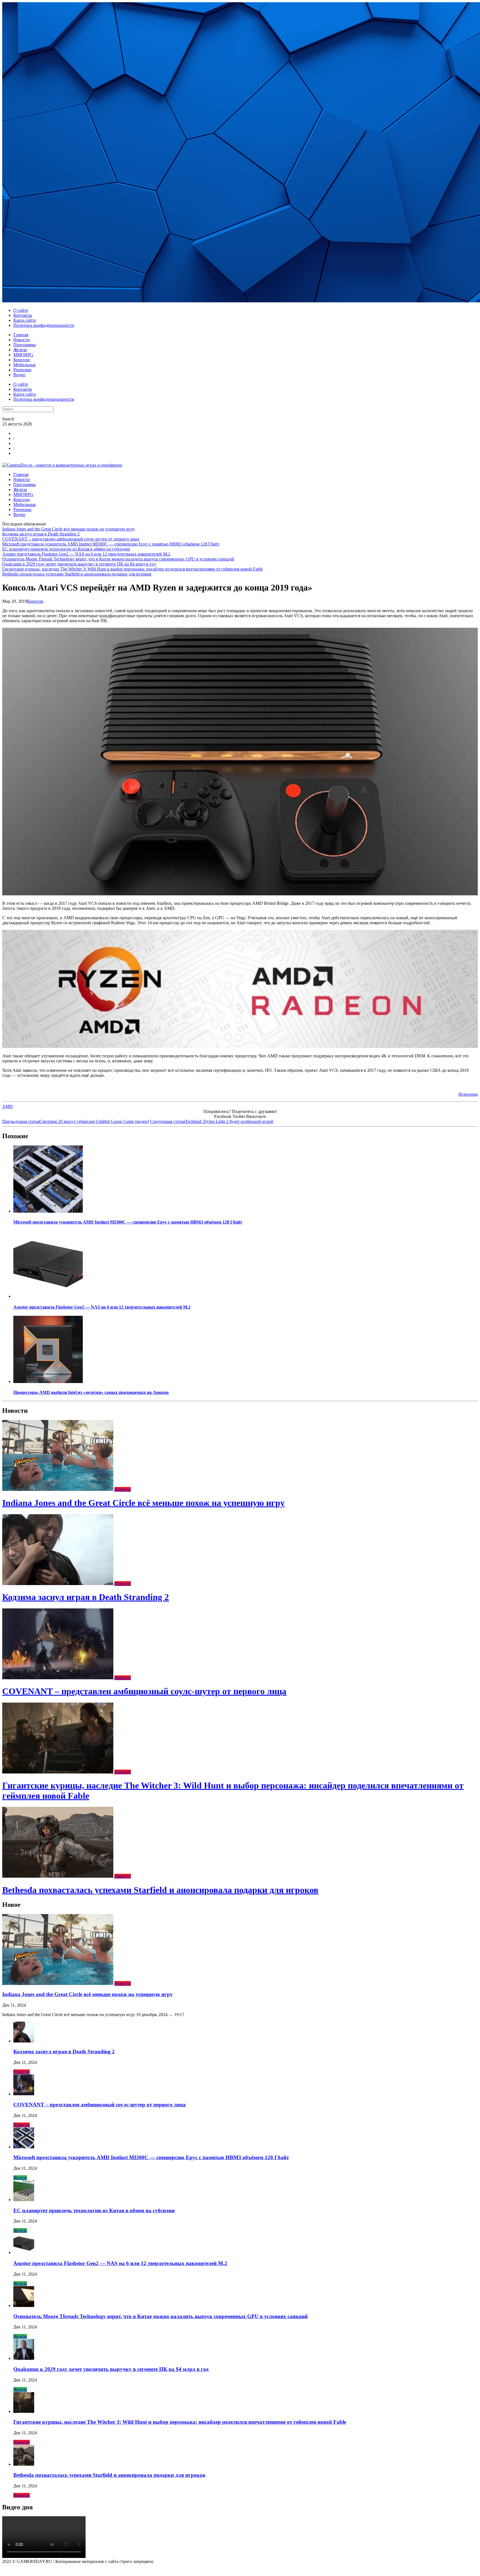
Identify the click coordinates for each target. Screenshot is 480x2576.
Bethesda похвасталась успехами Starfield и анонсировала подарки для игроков (77, 574)
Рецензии (22, 370)
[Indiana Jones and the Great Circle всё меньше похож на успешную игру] (58, 1489)
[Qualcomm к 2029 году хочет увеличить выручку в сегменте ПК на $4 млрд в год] (24, 2358)
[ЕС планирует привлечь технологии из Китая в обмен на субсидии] (24, 2200)
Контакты (23, 315)
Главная (21, 335)
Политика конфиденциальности (44, 325)
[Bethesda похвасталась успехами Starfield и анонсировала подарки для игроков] (58, 1876)
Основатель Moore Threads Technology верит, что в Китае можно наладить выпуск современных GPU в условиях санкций (118, 559)
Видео (19, 375)
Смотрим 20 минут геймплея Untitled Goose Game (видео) (76, 1121)
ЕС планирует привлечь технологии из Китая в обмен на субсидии (66, 549)
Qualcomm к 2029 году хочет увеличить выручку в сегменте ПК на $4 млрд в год (79, 564)
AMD (7, 1106)
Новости (22, 340)
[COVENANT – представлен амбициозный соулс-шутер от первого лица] (58, 1678)
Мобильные (25, 365)
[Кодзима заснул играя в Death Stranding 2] (58, 1584)
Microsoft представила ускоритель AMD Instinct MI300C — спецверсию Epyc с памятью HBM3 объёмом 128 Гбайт (111, 544)
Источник (468, 1094)
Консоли (22, 360)
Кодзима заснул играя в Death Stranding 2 (41, 534)
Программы (25, 345)
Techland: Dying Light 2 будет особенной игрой (212, 1121)
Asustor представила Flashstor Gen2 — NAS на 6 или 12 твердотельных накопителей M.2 (86, 554)
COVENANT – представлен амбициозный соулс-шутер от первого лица (71, 539)
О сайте (21, 310)
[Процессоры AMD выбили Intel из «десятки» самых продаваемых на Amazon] (48, 1382)
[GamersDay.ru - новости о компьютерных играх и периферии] (62, 465)
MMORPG (23, 355)
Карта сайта (25, 320)
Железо (20, 350)
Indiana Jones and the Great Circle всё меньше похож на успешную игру (69, 529)
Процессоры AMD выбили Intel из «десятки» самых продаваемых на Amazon (91, 1392)
